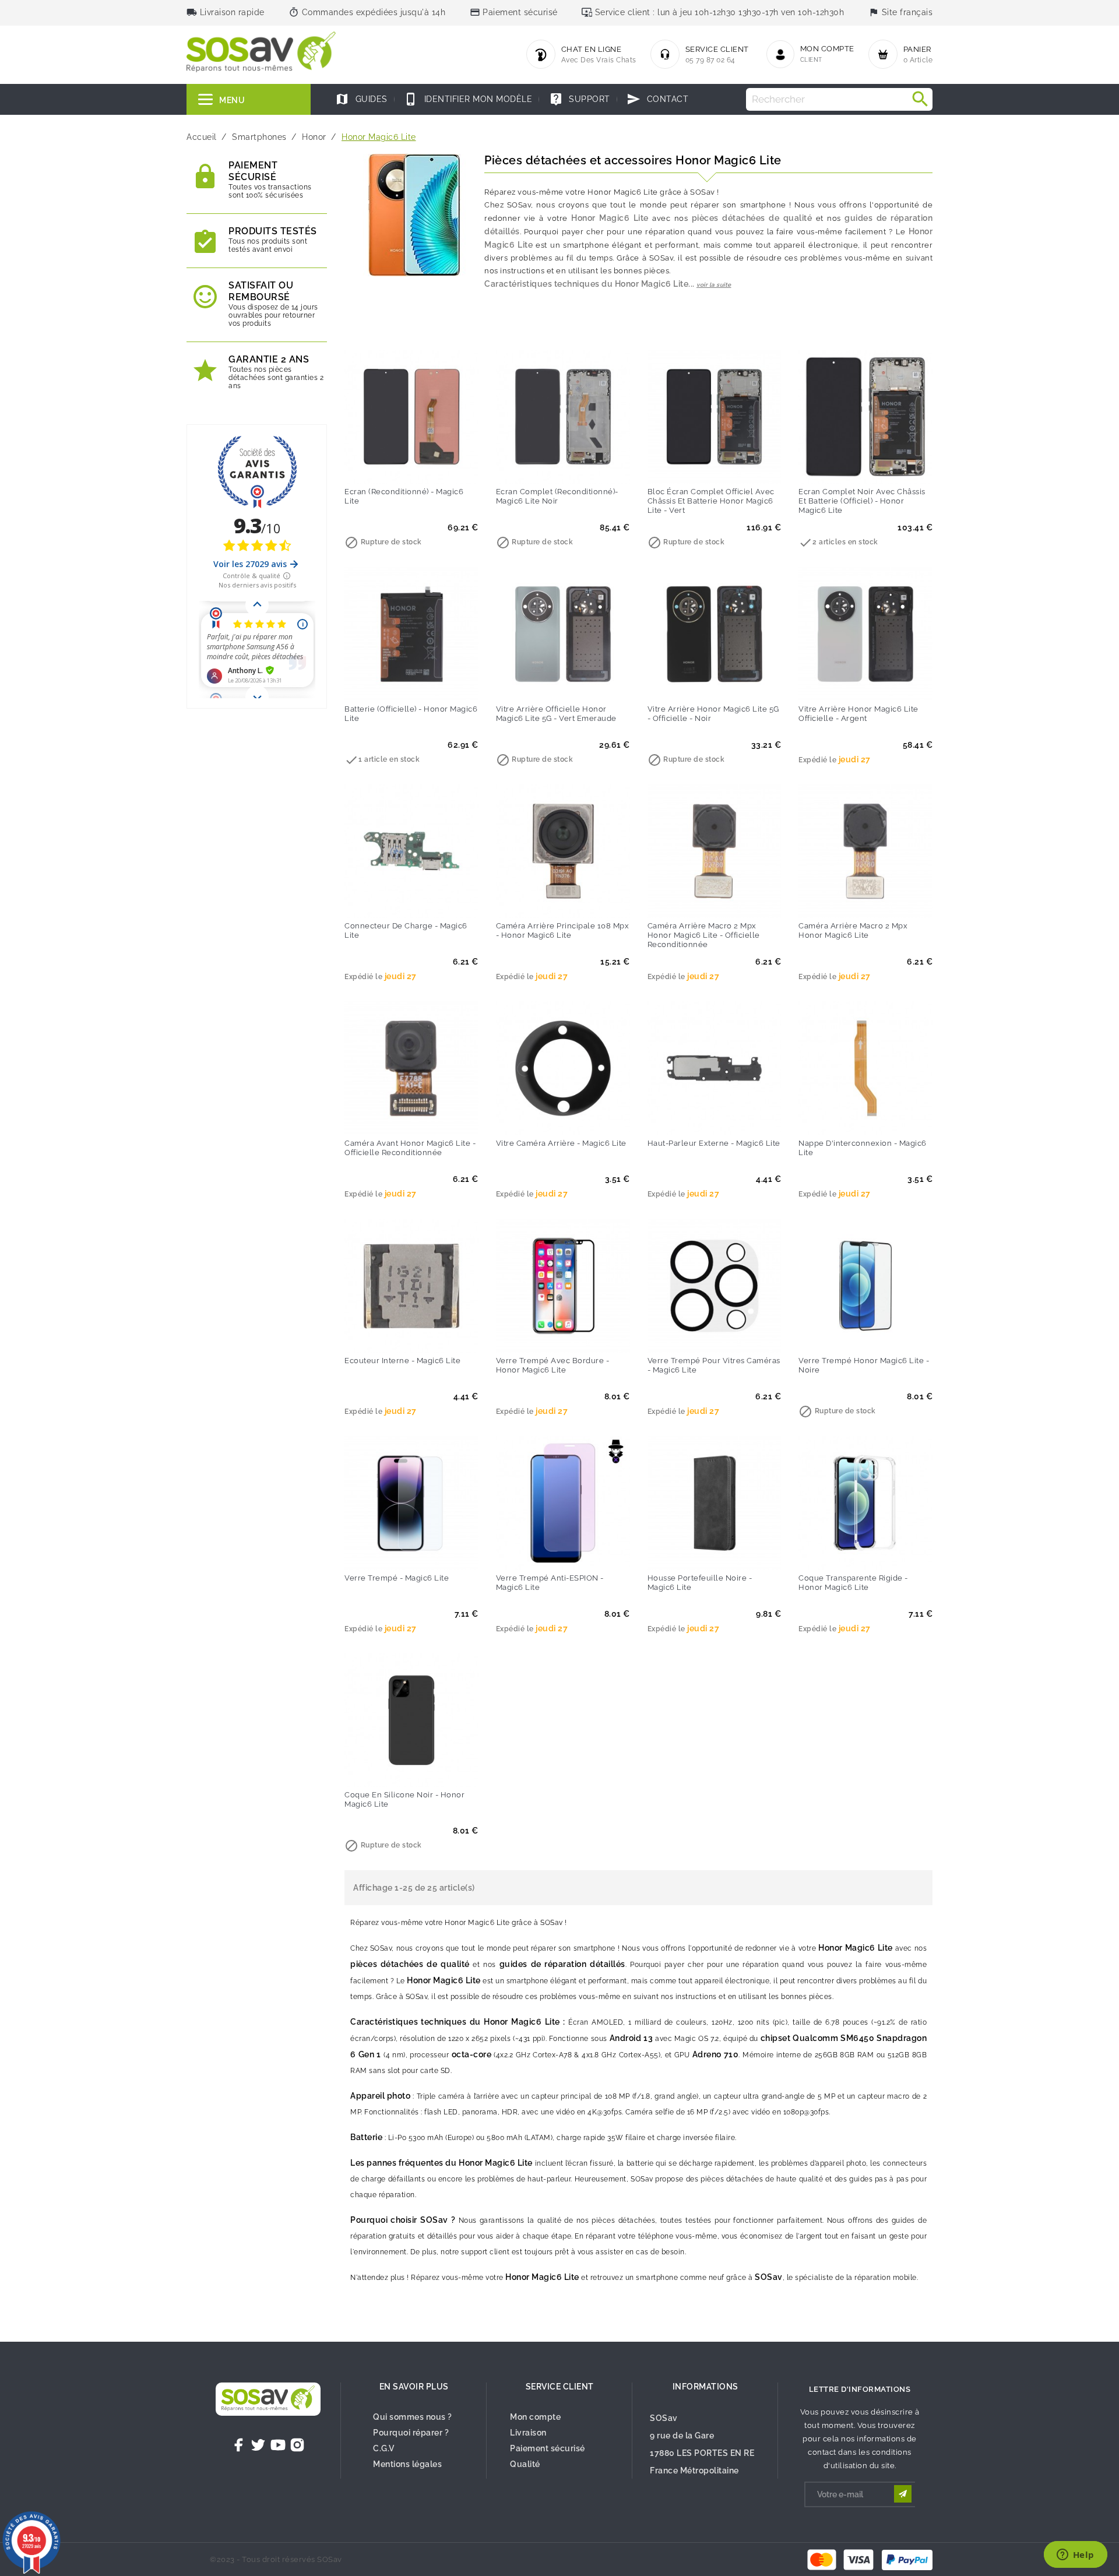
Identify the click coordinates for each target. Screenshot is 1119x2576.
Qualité (525, 2464)
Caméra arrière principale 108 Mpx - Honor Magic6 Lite (563, 930)
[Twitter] (258, 2445)
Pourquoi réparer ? (411, 2433)
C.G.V (384, 2448)
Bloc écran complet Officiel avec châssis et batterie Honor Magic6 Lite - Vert (711, 501)
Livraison (528, 2433)
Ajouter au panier (388, 467)
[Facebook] (239, 2445)
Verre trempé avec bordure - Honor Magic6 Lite (553, 1365)
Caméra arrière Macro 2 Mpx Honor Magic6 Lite (853, 930)
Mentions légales (407, 2464)
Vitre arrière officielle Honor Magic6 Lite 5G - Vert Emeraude (556, 714)
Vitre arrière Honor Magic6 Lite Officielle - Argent (858, 714)
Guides (361, 99)
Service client (560, 2387)
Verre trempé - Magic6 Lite (397, 1578)
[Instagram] (297, 2445)
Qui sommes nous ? (413, 2417)
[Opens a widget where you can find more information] (1075, 2556)
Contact (657, 99)
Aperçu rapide (435, 467)
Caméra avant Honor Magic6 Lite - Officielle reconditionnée (410, 1148)
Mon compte (535, 2417)
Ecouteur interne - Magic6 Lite (402, 1361)
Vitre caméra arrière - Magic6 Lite (561, 1143)
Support (580, 99)
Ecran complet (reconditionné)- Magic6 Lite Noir (557, 496)
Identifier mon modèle (468, 99)
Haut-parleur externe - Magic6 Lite (714, 1143)
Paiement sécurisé (548, 2448)
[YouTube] (278, 2445)
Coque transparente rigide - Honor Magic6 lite (853, 1583)
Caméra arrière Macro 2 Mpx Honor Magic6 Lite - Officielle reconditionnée (704, 935)
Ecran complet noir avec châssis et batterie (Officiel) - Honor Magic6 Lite (862, 501)
